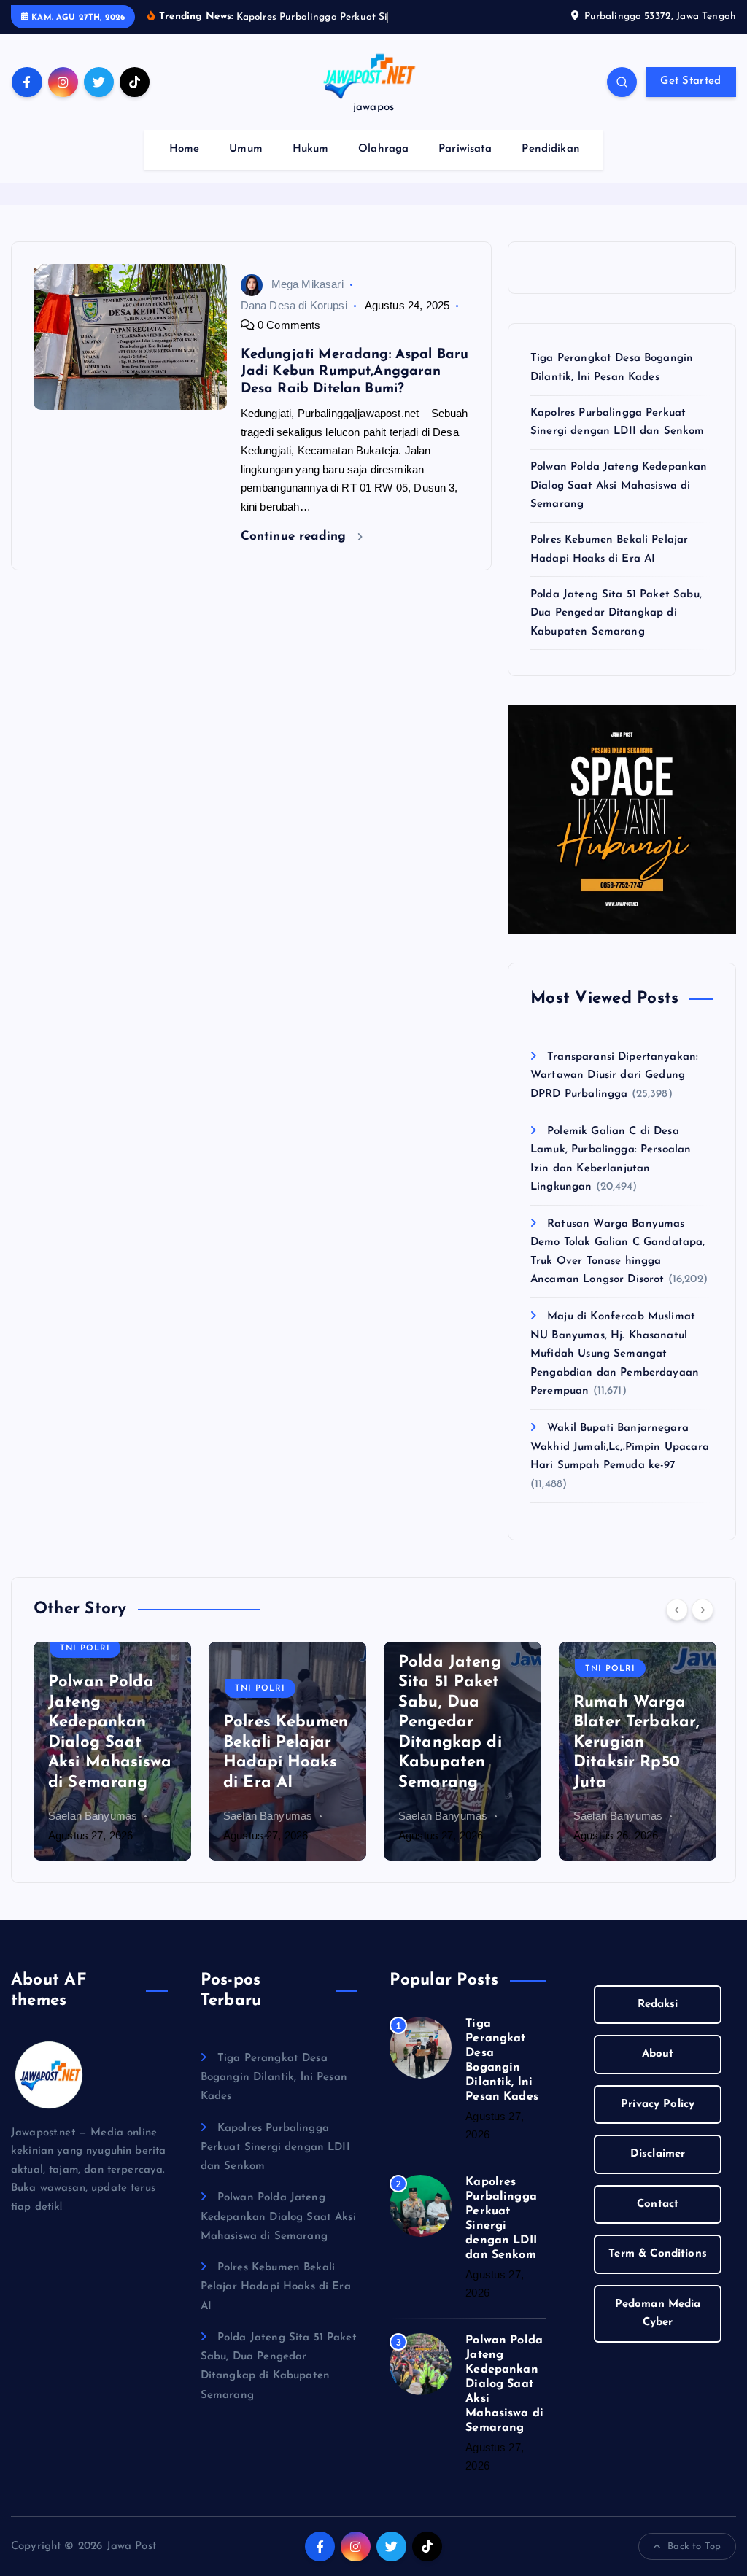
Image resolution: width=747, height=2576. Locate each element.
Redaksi (658, 2005)
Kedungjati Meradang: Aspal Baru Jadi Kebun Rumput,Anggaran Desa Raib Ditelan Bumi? (355, 372)
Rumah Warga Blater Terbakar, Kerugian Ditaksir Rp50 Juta (636, 1743)
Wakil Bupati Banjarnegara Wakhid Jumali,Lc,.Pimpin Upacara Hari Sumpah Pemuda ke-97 (620, 1447)
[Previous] (677, 1610)
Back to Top (694, 2546)
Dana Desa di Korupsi (294, 305)
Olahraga (383, 149)
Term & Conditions (658, 2254)
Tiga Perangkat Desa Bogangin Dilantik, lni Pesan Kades (274, 2078)
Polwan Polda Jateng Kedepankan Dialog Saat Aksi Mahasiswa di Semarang (619, 486)
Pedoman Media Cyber (658, 2314)
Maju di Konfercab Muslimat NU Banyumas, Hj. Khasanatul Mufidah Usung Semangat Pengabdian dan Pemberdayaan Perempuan (615, 1354)
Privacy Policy (658, 2104)
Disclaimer (658, 2154)
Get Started (690, 81)
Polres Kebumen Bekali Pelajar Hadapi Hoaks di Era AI (276, 2287)
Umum (246, 149)
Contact (658, 2204)
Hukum (311, 149)
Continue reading (296, 536)
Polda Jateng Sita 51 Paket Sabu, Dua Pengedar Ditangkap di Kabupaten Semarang (616, 613)
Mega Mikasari (307, 284)
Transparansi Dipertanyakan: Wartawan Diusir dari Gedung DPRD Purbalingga (614, 1076)
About (658, 2054)
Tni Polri (85, 1649)
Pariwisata (465, 149)
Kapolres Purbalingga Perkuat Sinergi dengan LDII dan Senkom (275, 2148)
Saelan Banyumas (93, 1816)
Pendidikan (551, 149)
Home (185, 149)
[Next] (703, 1610)
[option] (112, 1751)
